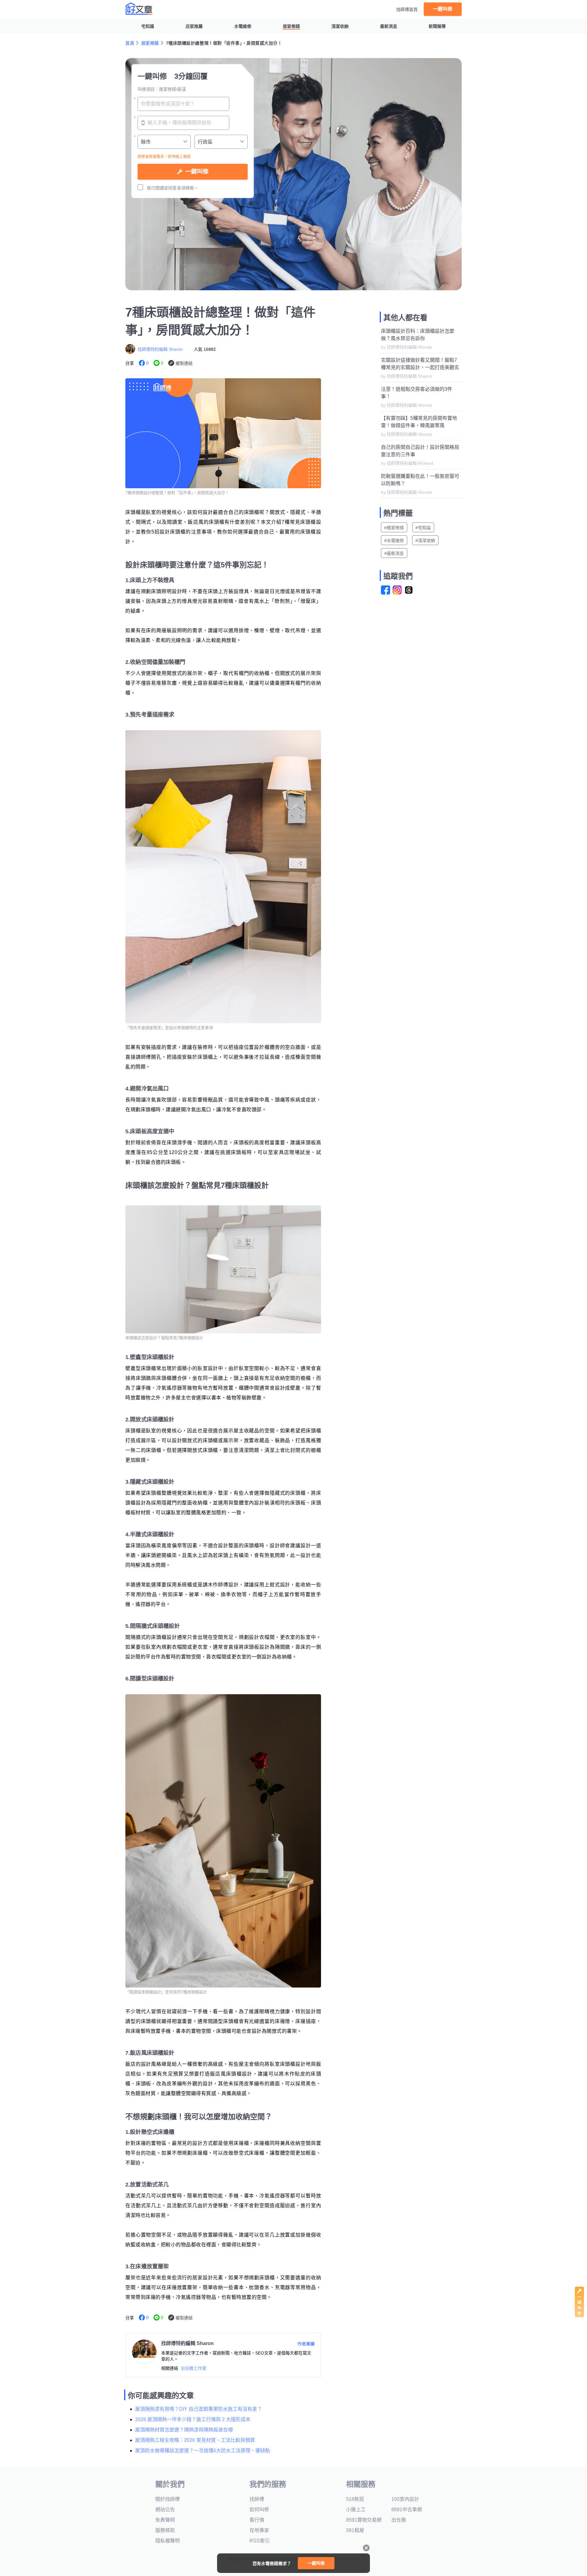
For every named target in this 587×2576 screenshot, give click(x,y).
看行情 (257, 2520)
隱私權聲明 (168, 2541)
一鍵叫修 (443, 9)
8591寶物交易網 (364, 2520)
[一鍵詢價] (579, 2316)
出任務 (399, 2520)
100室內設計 (405, 2499)
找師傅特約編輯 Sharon (160, 349)
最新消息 (389, 26)
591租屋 (355, 2530)
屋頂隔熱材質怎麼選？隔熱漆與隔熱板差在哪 (184, 2430)
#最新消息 (394, 553)
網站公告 (165, 2510)
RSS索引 (260, 2541)
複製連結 (184, 363)
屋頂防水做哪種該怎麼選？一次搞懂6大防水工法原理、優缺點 (203, 2451)
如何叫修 (259, 2510)
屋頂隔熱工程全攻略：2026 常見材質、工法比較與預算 (195, 2440)
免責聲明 (165, 2520)
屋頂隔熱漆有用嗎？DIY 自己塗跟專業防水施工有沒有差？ (199, 2409)
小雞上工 (356, 2510)
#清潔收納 (425, 540)
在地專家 (259, 2530)
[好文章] (139, 9)
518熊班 (355, 2499)
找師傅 (257, 2499)
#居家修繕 (394, 528)
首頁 (130, 43)
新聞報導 (437, 26)
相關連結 (170, 2368)
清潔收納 (340, 26)
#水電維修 (394, 540)
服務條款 (165, 2530)
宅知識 (148, 26)
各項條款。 (188, 188)
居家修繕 (291, 26)
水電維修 (243, 26)
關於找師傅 (168, 2499)
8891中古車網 (407, 2510)
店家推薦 (194, 26)
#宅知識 (423, 528)
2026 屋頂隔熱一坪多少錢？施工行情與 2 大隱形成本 (193, 2419)
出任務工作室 (194, 2368)
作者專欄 (306, 2344)
